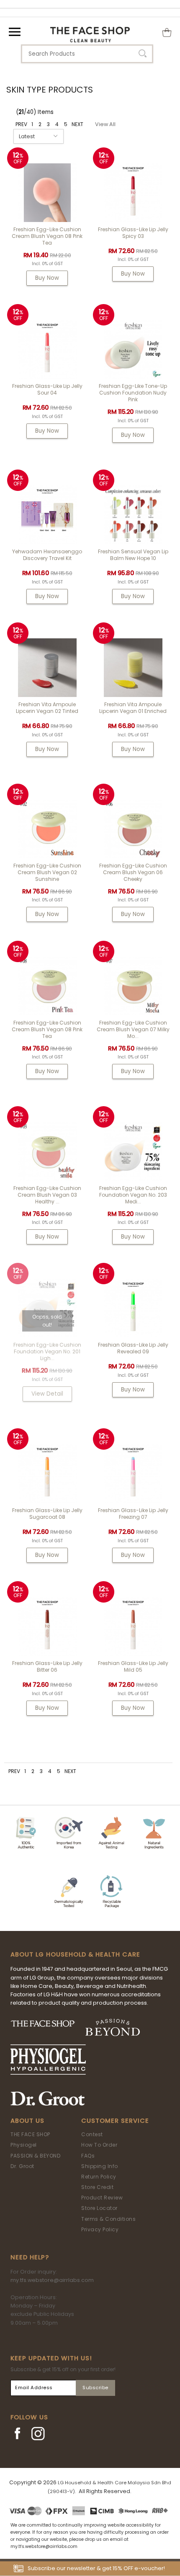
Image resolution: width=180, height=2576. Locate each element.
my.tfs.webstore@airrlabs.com (52, 2280)
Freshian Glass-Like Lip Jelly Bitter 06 (47, 1666)
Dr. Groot (22, 2166)
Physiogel (24, 2145)
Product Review (102, 2198)
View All (105, 124)
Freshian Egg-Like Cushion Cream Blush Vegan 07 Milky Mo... (133, 1029)
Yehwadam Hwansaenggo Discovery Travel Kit (47, 555)
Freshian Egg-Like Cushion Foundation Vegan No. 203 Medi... (133, 1195)
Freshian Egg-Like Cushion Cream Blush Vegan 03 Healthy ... (47, 1195)
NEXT (77, 124)
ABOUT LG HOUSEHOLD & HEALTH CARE (75, 1954)
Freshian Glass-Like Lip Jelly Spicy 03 (133, 233)
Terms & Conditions (108, 2219)
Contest (92, 2134)
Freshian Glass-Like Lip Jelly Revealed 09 (133, 1348)
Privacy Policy (100, 2229)
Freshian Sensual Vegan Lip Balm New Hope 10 (133, 555)
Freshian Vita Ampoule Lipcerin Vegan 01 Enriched (133, 708)
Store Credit (97, 2187)
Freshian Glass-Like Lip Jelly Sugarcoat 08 (47, 1514)
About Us (27, 2121)
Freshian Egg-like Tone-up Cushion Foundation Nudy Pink (133, 393)
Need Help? (30, 2257)
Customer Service (115, 2121)
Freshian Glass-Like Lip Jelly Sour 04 (47, 389)
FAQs (88, 2156)
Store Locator (99, 2208)
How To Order (99, 2145)
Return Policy (99, 2177)
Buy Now (47, 278)
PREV (21, 124)
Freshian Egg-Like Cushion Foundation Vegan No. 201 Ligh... (47, 1351)
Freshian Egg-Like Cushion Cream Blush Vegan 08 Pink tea (47, 236)
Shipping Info (100, 2166)
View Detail (47, 1394)
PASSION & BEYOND (35, 2156)
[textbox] (87, 54)
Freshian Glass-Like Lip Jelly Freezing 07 (133, 1514)
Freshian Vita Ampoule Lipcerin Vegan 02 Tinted (47, 708)
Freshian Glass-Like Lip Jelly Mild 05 (133, 1666)
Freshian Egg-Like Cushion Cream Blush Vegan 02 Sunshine (47, 872)
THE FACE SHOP (30, 2134)
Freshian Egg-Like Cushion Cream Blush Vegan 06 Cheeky (133, 872)
